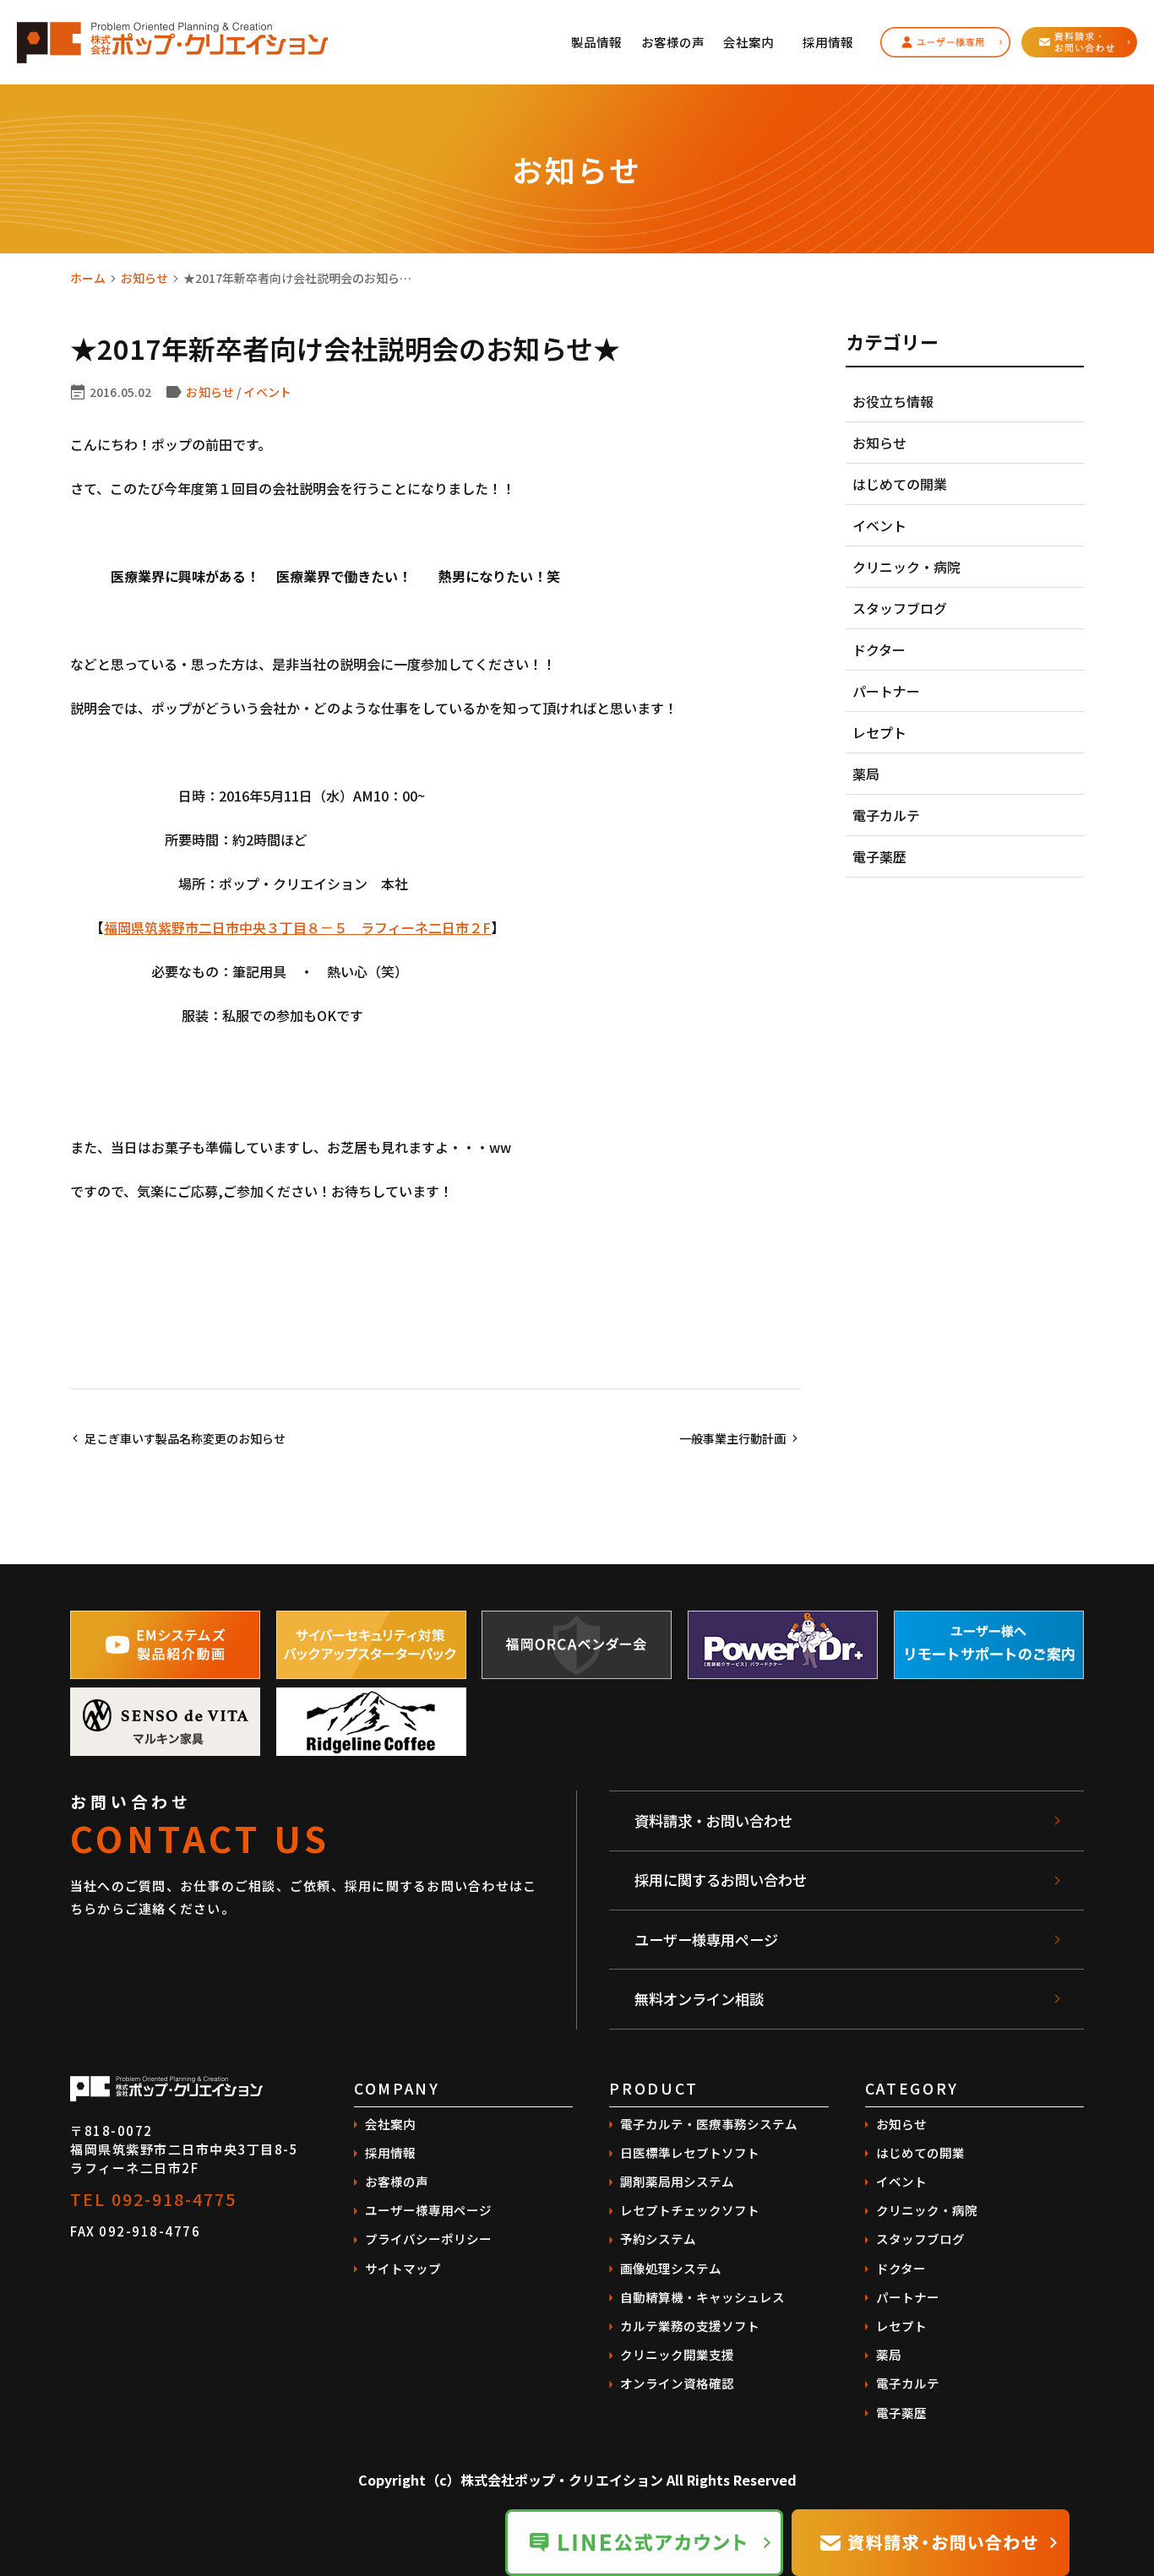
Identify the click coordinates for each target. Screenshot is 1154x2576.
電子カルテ (886, 815)
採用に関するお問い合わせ (721, 1880)
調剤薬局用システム (677, 2181)
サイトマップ (403, 2268)
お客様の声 (673, 42)
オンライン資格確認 (677, 2383)
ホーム (88, 278)
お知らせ (144, 278)
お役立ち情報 (893, 401)
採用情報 (828, 42)
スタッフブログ (900, 608)
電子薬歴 (879, 856)
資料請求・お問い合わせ (713, 1821)
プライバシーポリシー (428, 2239)
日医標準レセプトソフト (690, 2152)
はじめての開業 (900, 484)
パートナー (886, 691)
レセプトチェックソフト (690, 2210)
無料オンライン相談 (699, 1999)
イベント (267, 392)
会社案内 (748, 42)
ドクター (879, 649)
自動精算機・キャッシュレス (702, 2297)
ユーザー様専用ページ (706, 1940)
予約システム (658, 2239)
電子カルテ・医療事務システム (709, 2124)
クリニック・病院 (906, 567)
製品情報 (596, 42)
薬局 (866, 774)
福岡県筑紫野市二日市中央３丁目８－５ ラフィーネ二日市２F (297, 927)
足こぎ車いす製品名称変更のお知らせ (185, 1438)
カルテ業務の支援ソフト (690, 2326)
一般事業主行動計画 (732, 1438)
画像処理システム (671, 2268)
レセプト (879, 732)
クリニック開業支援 (677, 2354)
